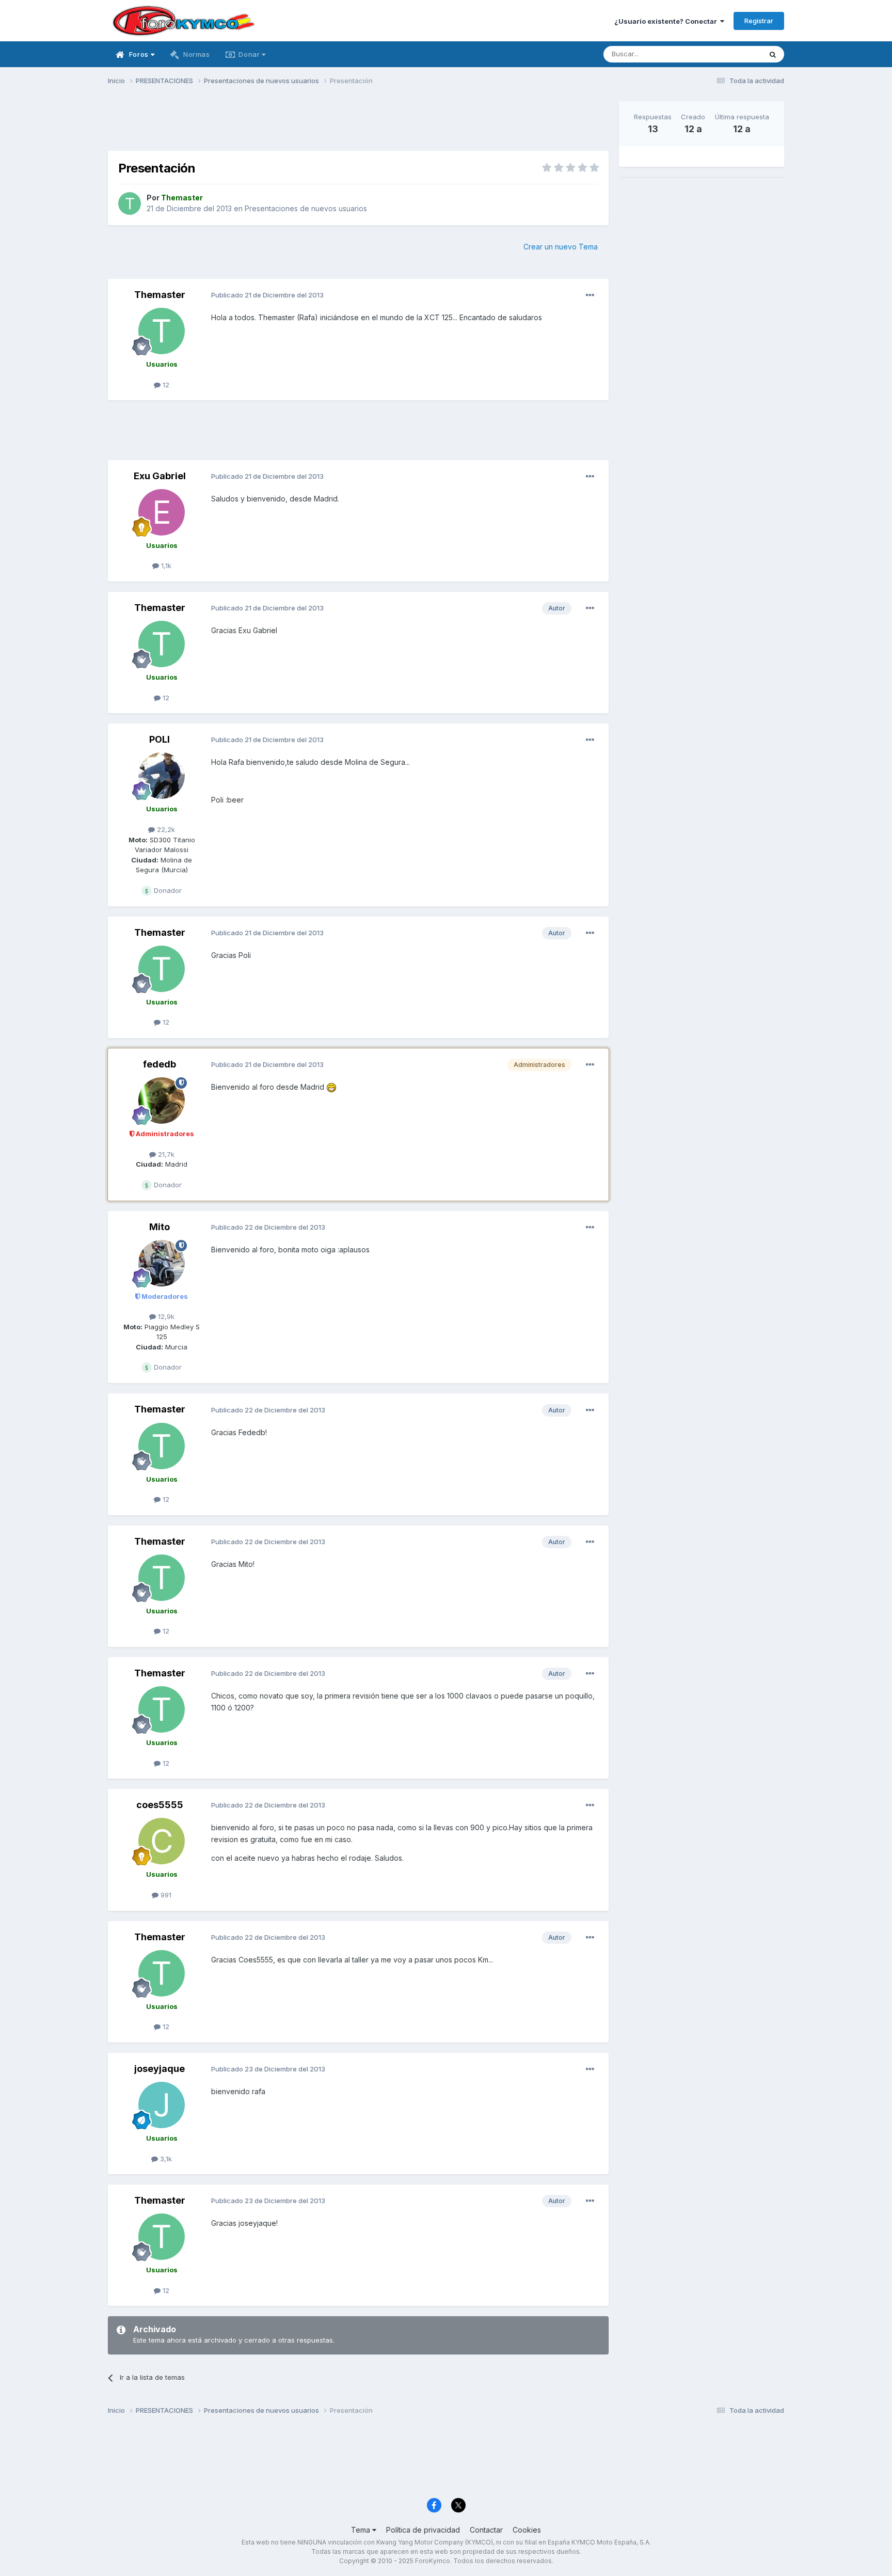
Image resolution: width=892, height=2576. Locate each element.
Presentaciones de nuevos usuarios (306, 208)
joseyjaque (160, 2069)
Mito (160, 1227)
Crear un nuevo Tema (561, 247)
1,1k (165, 566)
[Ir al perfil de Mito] (162, 1263)
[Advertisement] (358, 124)
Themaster (160, 295)
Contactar (486, 2530)
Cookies (527, 2530)
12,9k (165, 1316)
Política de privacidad (423, 2530)
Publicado (267, 295)
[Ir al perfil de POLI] (162, 776)
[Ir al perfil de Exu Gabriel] (162, 512)
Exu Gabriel (160, 476)
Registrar (759, 21)
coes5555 (160, 1805)
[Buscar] (773, 54)
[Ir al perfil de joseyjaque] (162, 2105)
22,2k (165, 829)
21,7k (165, 1154)
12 (165, 385)
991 (165, 1895)
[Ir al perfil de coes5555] (162, 1841)
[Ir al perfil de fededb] (162, 1101)
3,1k (165, 2159)
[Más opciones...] (590, 295)
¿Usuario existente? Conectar (667, 21)
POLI (160, 739)
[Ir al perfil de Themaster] (130, 203)
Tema (362, 2530)
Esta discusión (726, 54)
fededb (160, 1064)
